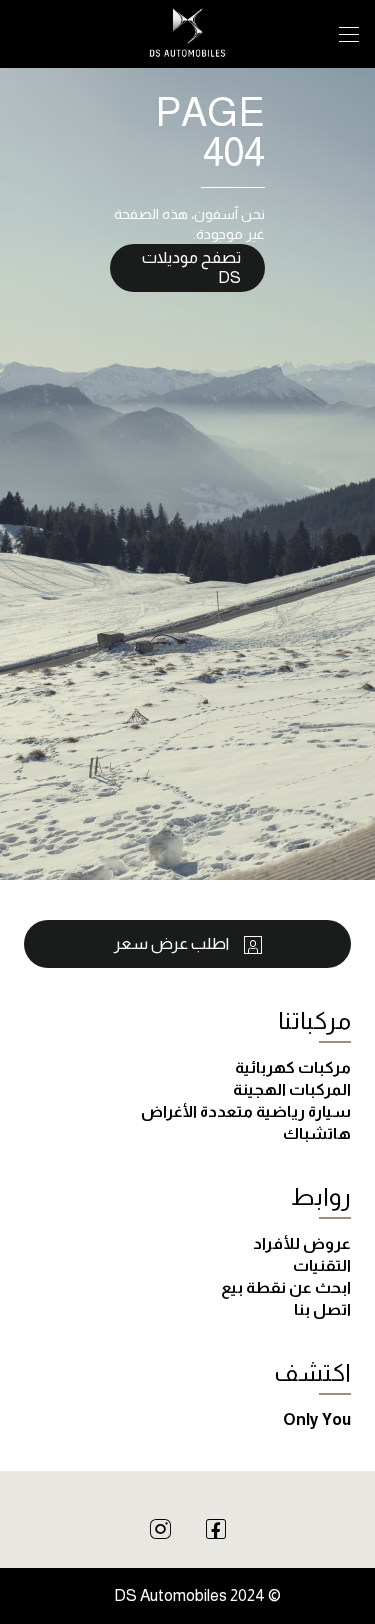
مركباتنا (314, 1020)
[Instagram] (160, 1528)
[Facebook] (216, 1528)
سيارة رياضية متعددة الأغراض (246, 1111)
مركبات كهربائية (293, 1067)
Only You (317, 1419)
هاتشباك (317, 1133)
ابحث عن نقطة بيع (286, 1287)
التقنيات (322, 1265)
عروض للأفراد (302, 1243)
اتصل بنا (322, 1309)
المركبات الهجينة (292, 1089)
